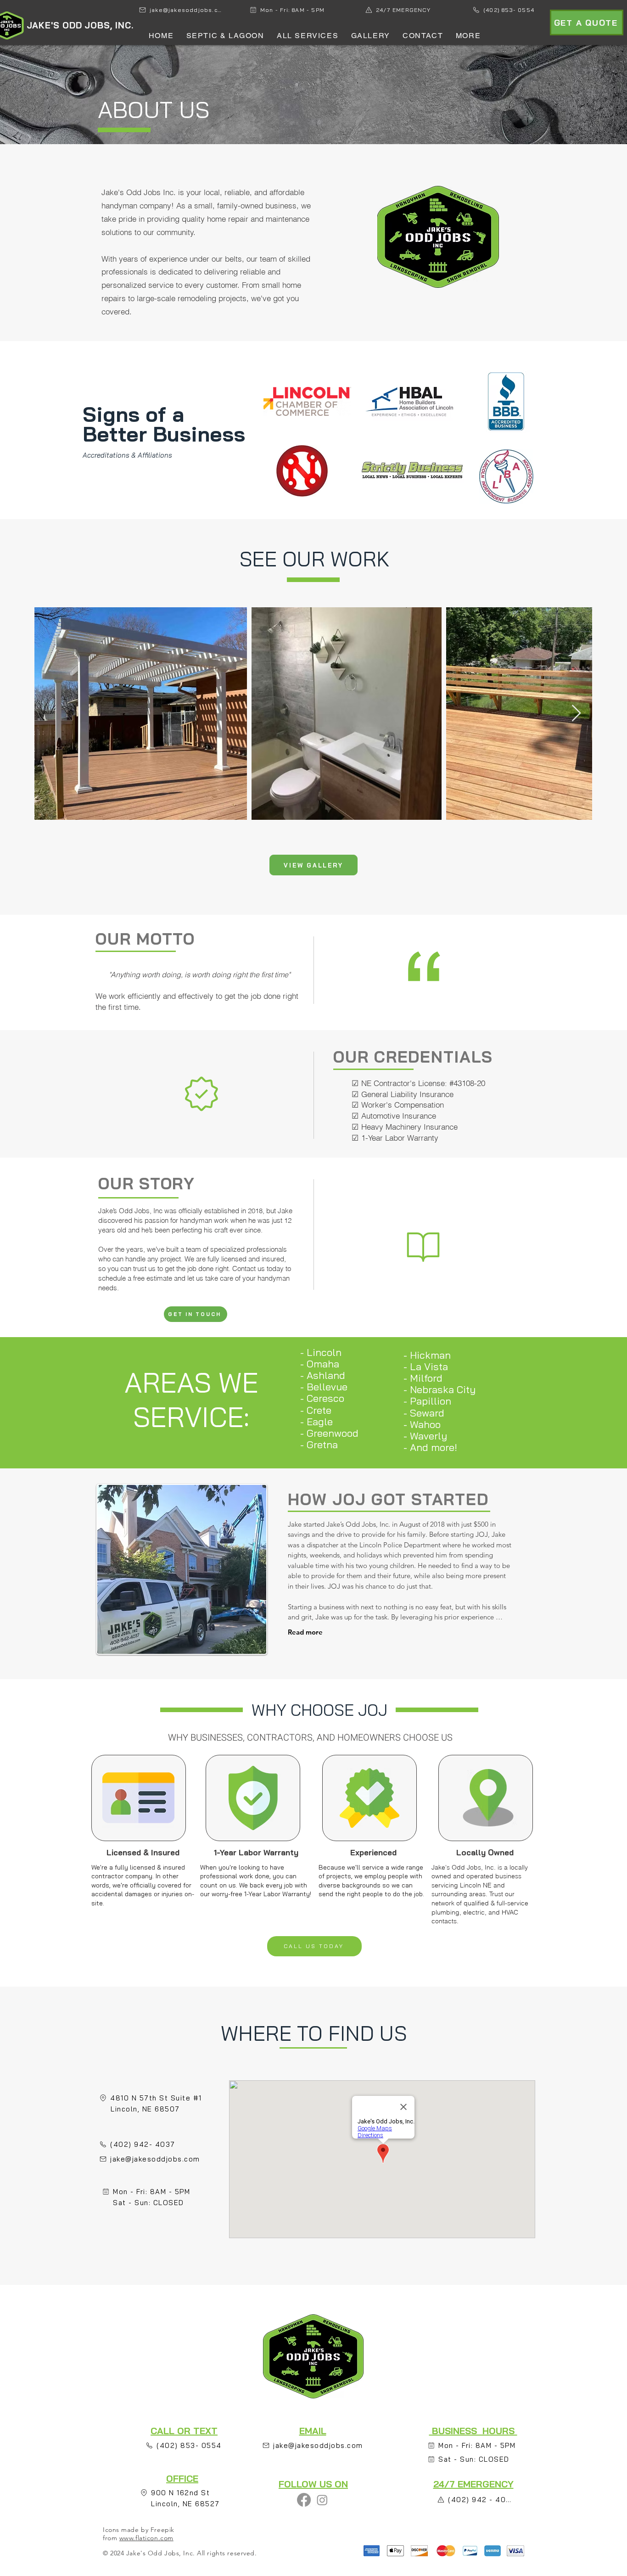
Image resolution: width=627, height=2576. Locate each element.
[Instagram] (322, 2500)
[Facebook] (304, 2500)
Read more (305, 1632)
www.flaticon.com (146, 2538)
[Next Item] (576, 714)
